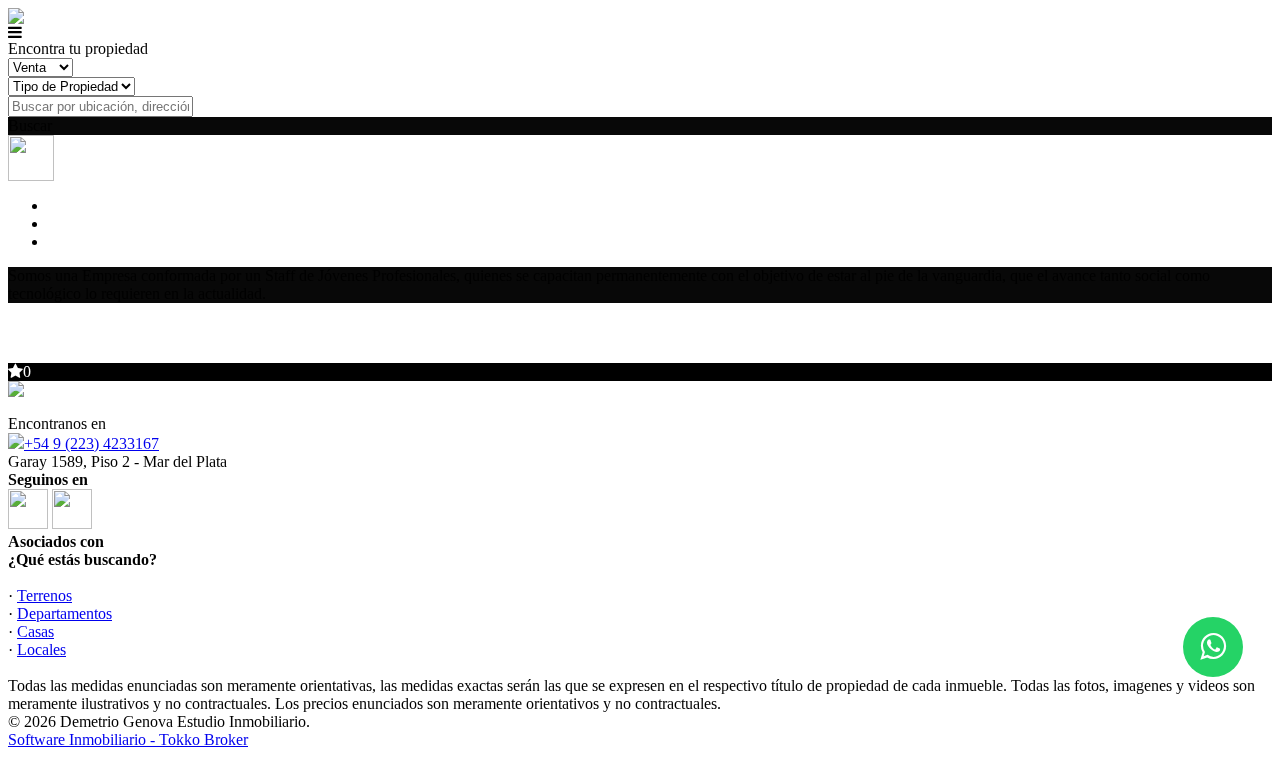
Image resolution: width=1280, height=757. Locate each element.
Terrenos (44, 595)
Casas (35, 631)
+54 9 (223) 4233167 (91, 443)
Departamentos (64, 613)
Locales (41, 649)
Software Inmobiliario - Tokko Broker (128, 739)
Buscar (30, 125)
